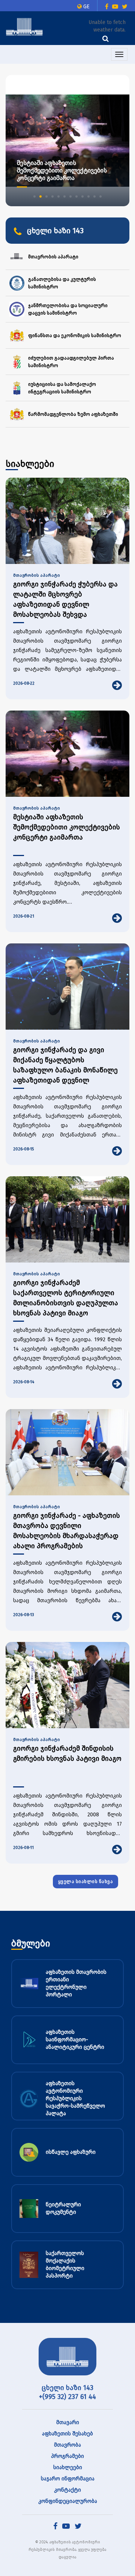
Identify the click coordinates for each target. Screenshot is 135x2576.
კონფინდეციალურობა (68, 2501)
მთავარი (68, 2422)
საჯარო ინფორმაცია (68, 2479)
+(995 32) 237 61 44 (67, 2397)
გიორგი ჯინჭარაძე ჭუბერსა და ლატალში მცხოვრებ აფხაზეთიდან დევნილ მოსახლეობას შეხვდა (65, 599)
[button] (34, 196)
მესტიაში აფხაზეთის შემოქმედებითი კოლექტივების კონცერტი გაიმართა (67, 827)
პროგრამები (67, 2456)
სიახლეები (68, 2467)
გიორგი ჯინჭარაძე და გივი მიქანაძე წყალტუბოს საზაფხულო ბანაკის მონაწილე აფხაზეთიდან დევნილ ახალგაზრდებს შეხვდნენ (65, 1065)
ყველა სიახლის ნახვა (86, 1882)
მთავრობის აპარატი (37, 575)
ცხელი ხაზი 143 (67, 2388)
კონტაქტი (67, 2490)
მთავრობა (67, 2445)
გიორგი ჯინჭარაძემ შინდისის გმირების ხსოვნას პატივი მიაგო (67, 1754)
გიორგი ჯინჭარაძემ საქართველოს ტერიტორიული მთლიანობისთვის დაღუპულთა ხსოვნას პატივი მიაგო (66, 1298)
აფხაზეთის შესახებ (67, 2434)
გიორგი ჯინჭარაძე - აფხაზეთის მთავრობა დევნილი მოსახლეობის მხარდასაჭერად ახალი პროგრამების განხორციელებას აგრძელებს (67, 1531)
